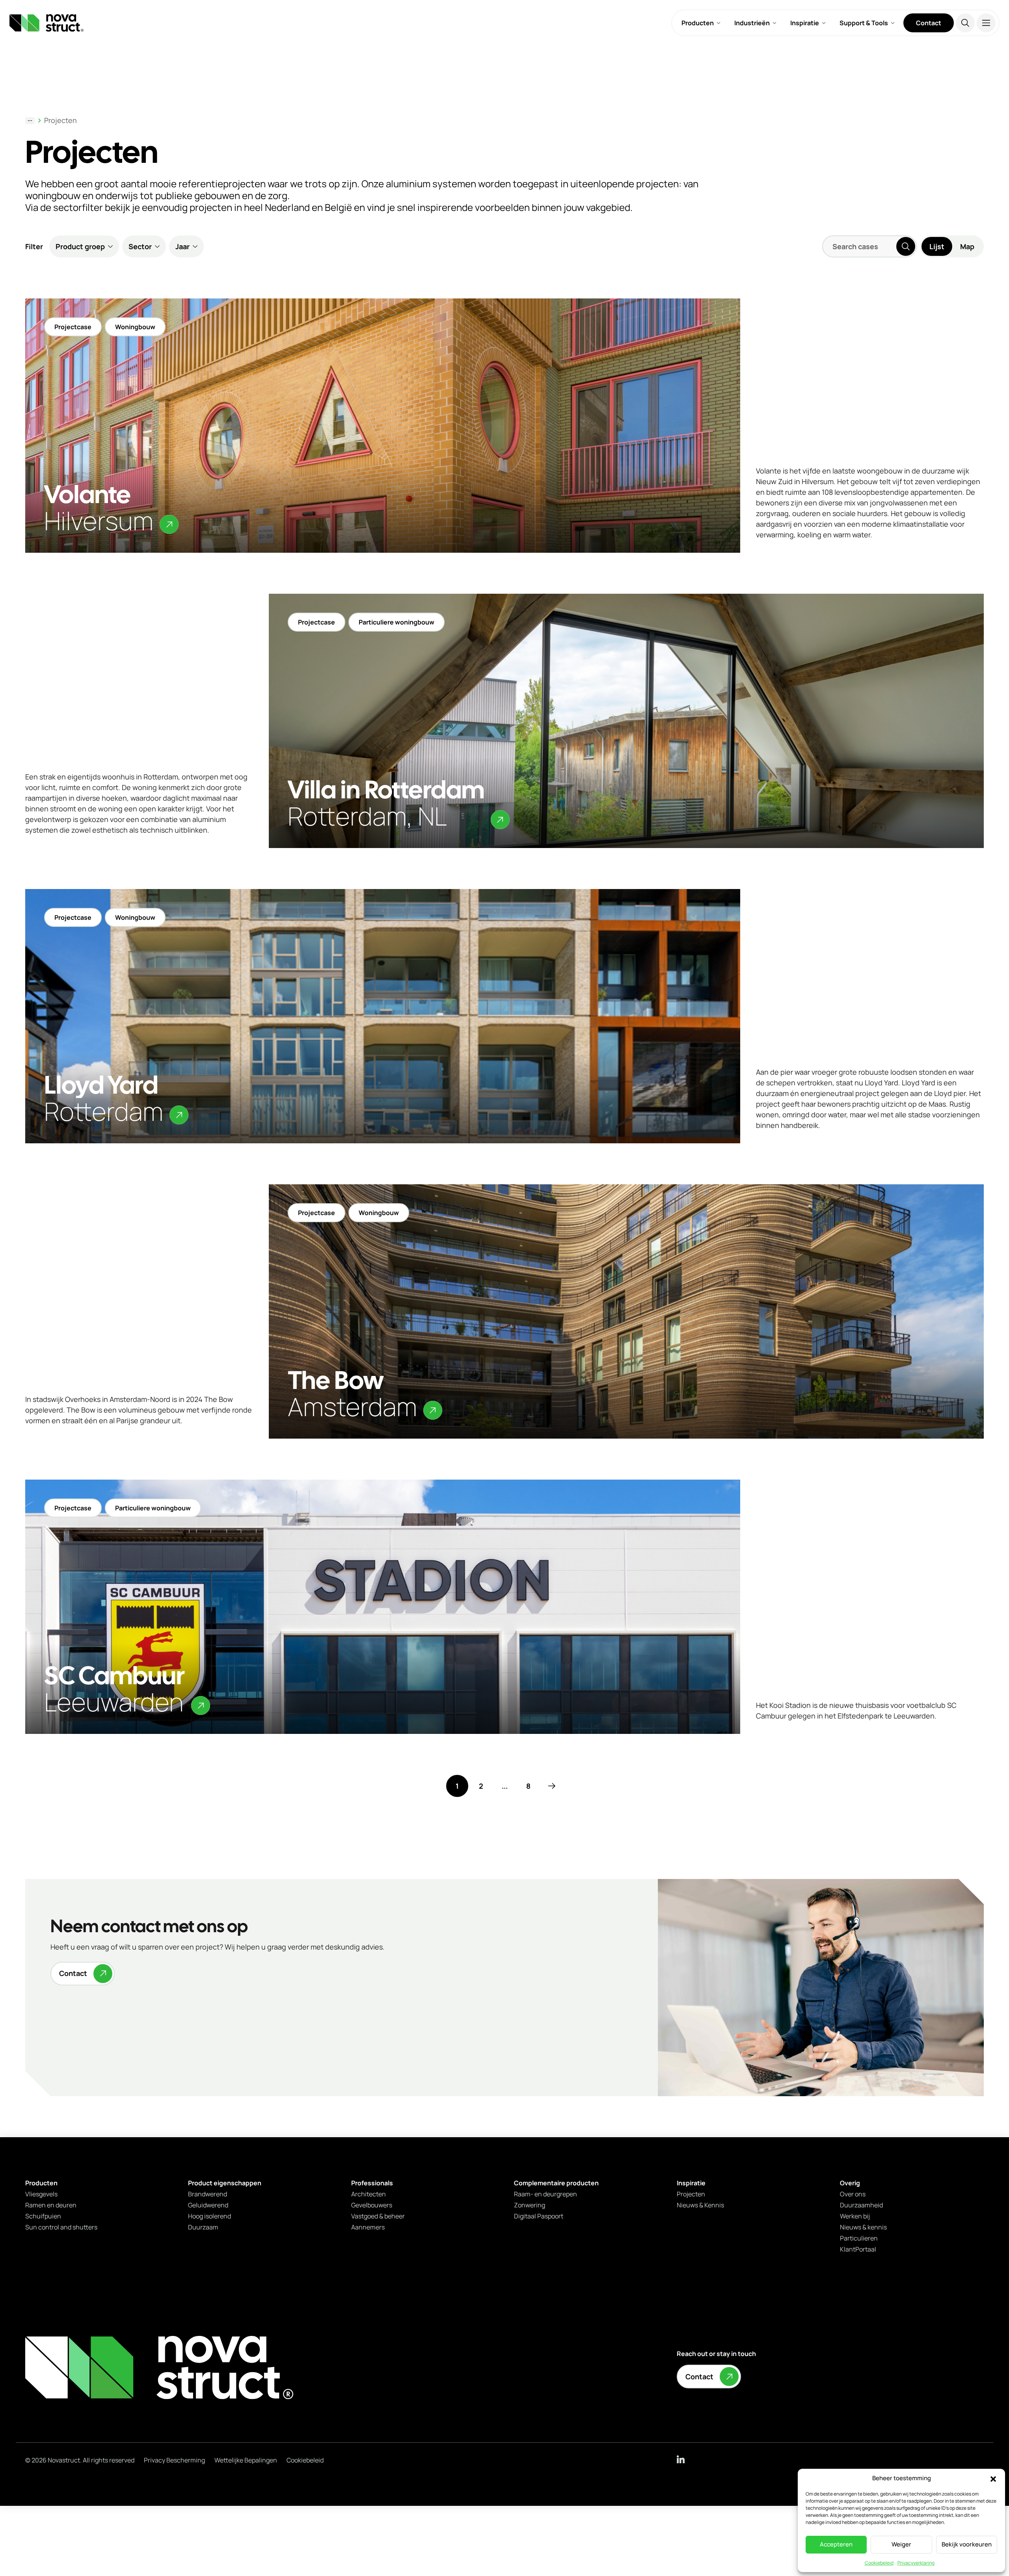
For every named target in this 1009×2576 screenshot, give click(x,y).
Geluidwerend (208, 2205)
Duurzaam (203, 2227)
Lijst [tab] (937, 246)
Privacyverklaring (916, 2563)
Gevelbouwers (372, 2205)
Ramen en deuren (51, 2205)
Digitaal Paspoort (539, 2216)
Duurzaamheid (861, 2205)
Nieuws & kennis (863, 2227)
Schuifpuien (43, 2216)
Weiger (901, 2544)
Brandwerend (208, 2194)
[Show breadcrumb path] (30, 121)
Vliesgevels (41, 2194)
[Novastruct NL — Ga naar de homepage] (47, 23)
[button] (993, 2479)
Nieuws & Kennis (700, 2205)
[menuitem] (701, 23)
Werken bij (855, 2216)
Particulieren (859, 2238)
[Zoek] (965, 23)
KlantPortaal (858, 2249)
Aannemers (368, 2227)
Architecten (369, 2194)
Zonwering (530, 2205)
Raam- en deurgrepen (545, 2194)
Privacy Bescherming (174, 2460)
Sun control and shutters (61, 2227)
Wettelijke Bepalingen (246, 2460)
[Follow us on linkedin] (681, 2459)
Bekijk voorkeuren (967, 2544)
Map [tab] (967, 246)
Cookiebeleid (879, 2563)
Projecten (61, 120)
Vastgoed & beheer (378, 2216)
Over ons (853, 2194)
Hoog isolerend (209, 2216)
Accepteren (836, 2544)
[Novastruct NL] (159, 2368)
